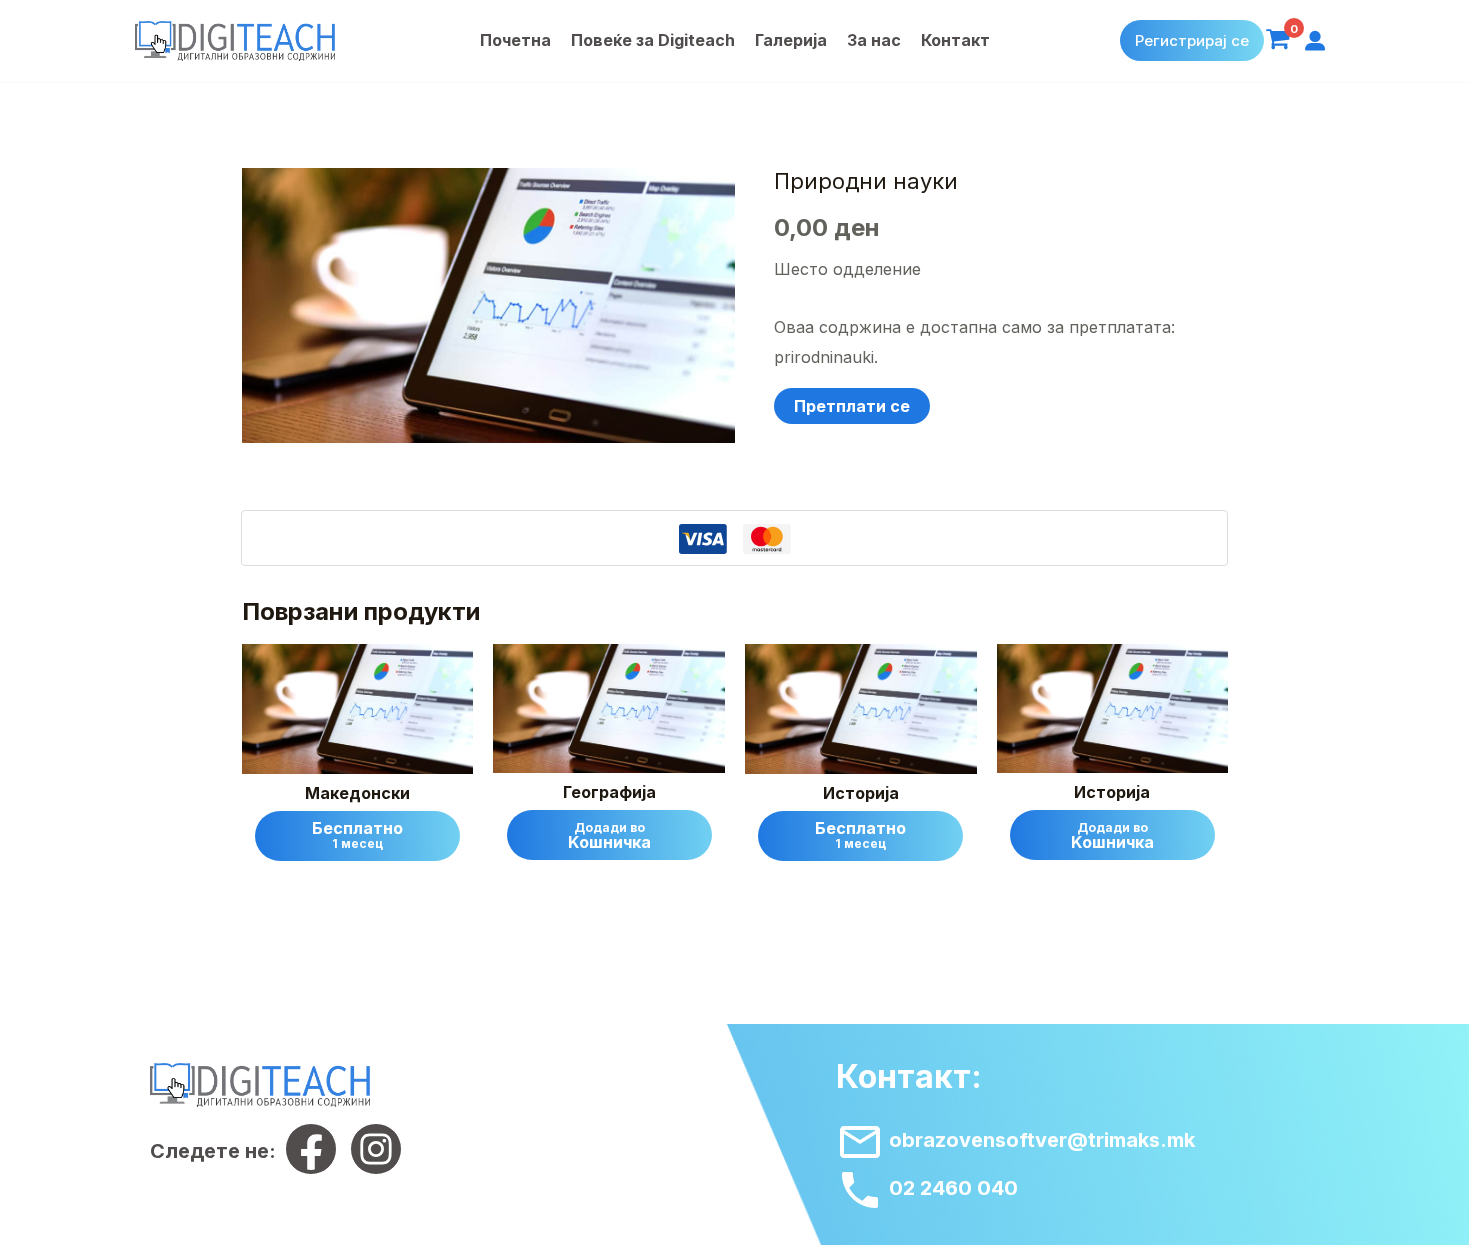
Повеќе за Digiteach (653, 40)
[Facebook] (311, 1149)
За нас (874, 40)
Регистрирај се (1192, 40)
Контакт (955, 40)
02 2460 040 (951, 1188)
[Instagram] (376, 1149)
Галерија (791, 40)
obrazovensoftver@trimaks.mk (1039, 1140)
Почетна (515, 40)
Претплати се (852, 406)
